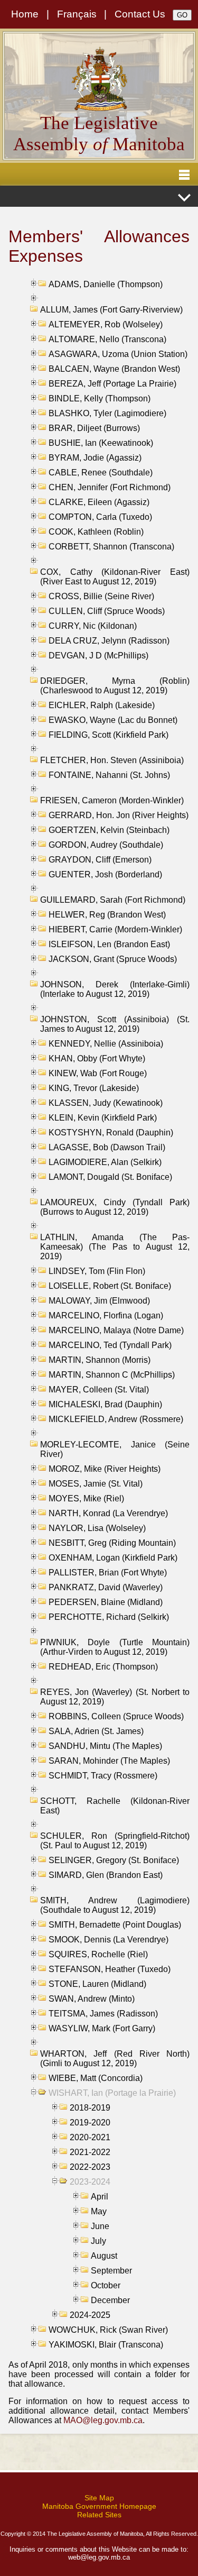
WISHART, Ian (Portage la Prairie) (112, 2093)
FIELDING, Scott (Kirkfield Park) (109, 735)
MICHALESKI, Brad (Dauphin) (105, 1404)
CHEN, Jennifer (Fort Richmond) (110, 487)
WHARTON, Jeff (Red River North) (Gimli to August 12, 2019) (115, 2059)
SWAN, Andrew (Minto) (92, 1999)
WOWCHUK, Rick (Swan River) (108, 2330)
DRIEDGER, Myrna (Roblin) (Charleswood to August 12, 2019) (115, 686)
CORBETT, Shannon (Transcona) (111, 547)
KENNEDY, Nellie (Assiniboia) (106, 1044)
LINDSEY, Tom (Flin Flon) (97, 1271)
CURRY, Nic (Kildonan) (93, 626)
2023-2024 (90, 2182)
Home (25, 14)
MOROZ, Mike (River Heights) (105, 1469)
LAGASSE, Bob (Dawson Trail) (107, 1147)
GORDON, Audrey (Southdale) (106, 845)
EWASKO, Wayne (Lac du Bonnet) (113, 720)
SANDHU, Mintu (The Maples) (105, 1746)
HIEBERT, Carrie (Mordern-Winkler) (115, 929)
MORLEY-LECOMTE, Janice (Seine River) (115, 1449)
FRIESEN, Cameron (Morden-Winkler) (112, 800)
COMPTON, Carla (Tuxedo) (100, 517)
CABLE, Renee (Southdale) (101, 473)
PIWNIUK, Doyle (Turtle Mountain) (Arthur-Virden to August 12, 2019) (115, 1647)
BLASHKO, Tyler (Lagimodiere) (107, 413)
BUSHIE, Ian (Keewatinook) (101, 443)
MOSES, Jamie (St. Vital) (96, 1484)
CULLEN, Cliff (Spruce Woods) (107, 611)
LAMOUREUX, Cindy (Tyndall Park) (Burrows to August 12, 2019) (115, 1207)
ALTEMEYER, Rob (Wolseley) (106, 324)
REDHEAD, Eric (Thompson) (103, 1667)
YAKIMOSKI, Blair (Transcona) (106, 2345)
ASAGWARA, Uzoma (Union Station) (118, 354)
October (106, 2285)
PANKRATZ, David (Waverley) (106, 1587)
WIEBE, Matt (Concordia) (96, 2078)
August (104, 2256)
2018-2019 (90, 2108)
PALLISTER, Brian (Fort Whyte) (108, 1573)
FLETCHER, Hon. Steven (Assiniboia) (112, 760)
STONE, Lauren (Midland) (97, 1984)
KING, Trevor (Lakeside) (94, 1088)
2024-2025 (90, 2315)
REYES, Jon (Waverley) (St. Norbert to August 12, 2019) (115, 1697)
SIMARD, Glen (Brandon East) (106, 1875)
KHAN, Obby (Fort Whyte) (97, 1058)
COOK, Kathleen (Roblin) (96, 532)
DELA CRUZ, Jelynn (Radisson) (109, 641)
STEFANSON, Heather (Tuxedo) (110, 1969)
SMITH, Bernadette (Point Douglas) (115, 1925)
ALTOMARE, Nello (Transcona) (107, 339)
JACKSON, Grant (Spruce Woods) (113, 959)
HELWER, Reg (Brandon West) (107, 915)
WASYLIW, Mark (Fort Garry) (102, 2028)
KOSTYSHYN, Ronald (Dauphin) (111, 1133)
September (111, 2271)
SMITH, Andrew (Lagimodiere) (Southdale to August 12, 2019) (115, 1905)
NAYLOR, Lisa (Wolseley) (97, 1528)
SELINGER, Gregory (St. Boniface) (114, 1860)
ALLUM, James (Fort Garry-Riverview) (111, 310)
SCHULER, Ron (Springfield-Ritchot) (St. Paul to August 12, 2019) (115, 1841)
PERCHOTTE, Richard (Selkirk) (109, 1617)
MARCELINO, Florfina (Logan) (106, 1315)
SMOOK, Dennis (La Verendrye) (109, 1940)
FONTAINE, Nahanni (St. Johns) (109, 775)
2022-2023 (90, 2167)
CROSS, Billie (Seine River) (101, 596)
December (110, 2300)
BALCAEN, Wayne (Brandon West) (114, 369)
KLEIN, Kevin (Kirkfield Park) (103, 1118)
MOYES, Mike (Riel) (86, 1498)
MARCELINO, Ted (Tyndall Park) (110, 1345)
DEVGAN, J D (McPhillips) (98, 656)
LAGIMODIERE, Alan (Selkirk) (105, 1162)
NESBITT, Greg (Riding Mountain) (112, 1543)
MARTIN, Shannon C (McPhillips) (112, 1375)
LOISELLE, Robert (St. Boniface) (110, 1286)
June (100, 2226)
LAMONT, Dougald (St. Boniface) (110, 1177)
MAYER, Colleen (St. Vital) (99, 1390)
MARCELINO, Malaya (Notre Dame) (116, 1330)
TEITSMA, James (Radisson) (103, 2014)
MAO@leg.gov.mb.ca (103, 2420)
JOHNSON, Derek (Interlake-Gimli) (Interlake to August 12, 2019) (115, 989)
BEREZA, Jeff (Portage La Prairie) (112, 384)
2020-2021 (90, 2137)
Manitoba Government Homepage (99, 2506)
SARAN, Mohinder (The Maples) (109, 1761)
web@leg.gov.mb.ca (99, 2557)
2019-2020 (90, 2123)
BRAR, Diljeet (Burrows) (94, 428)
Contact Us (140, 14)
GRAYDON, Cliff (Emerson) (100, 860)
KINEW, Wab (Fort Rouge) (98, 1073)
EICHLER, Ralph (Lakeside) (102, 705)
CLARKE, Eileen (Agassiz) (99, 502)
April (100, 2197)
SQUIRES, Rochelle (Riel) (98, 1954)
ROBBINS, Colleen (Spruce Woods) (116, 1716)
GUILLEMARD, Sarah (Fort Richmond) (113, 900)
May (99, 2211)
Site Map (99, 2498)
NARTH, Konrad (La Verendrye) (108, 1513)
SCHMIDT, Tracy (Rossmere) (103, 1776)
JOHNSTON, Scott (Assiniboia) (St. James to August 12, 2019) (115, 1024)
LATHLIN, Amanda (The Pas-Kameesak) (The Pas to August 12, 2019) (115, 1247)
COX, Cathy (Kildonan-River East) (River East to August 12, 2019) (115, 577)
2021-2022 (90, 2152)
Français (77, 14)
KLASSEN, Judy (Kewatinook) (106, 1103)
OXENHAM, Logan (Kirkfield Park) (113, 1558)
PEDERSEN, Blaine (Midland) (106, 1602)
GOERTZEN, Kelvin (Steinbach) (109, 830)
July (98, 2241)
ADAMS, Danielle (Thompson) (106, 284)
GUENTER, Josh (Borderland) (105, 874)
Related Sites (99, 2515)
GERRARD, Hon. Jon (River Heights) (119, 815)
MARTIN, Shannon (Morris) (100, 1360)
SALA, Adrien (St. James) (96, 1731)
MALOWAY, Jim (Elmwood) (99, 1301)
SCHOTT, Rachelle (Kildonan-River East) (115, 1806)
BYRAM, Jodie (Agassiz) (95, 458)
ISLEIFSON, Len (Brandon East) (109, 944)
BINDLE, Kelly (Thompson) (100, 398)
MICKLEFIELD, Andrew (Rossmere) (116, 1419)
